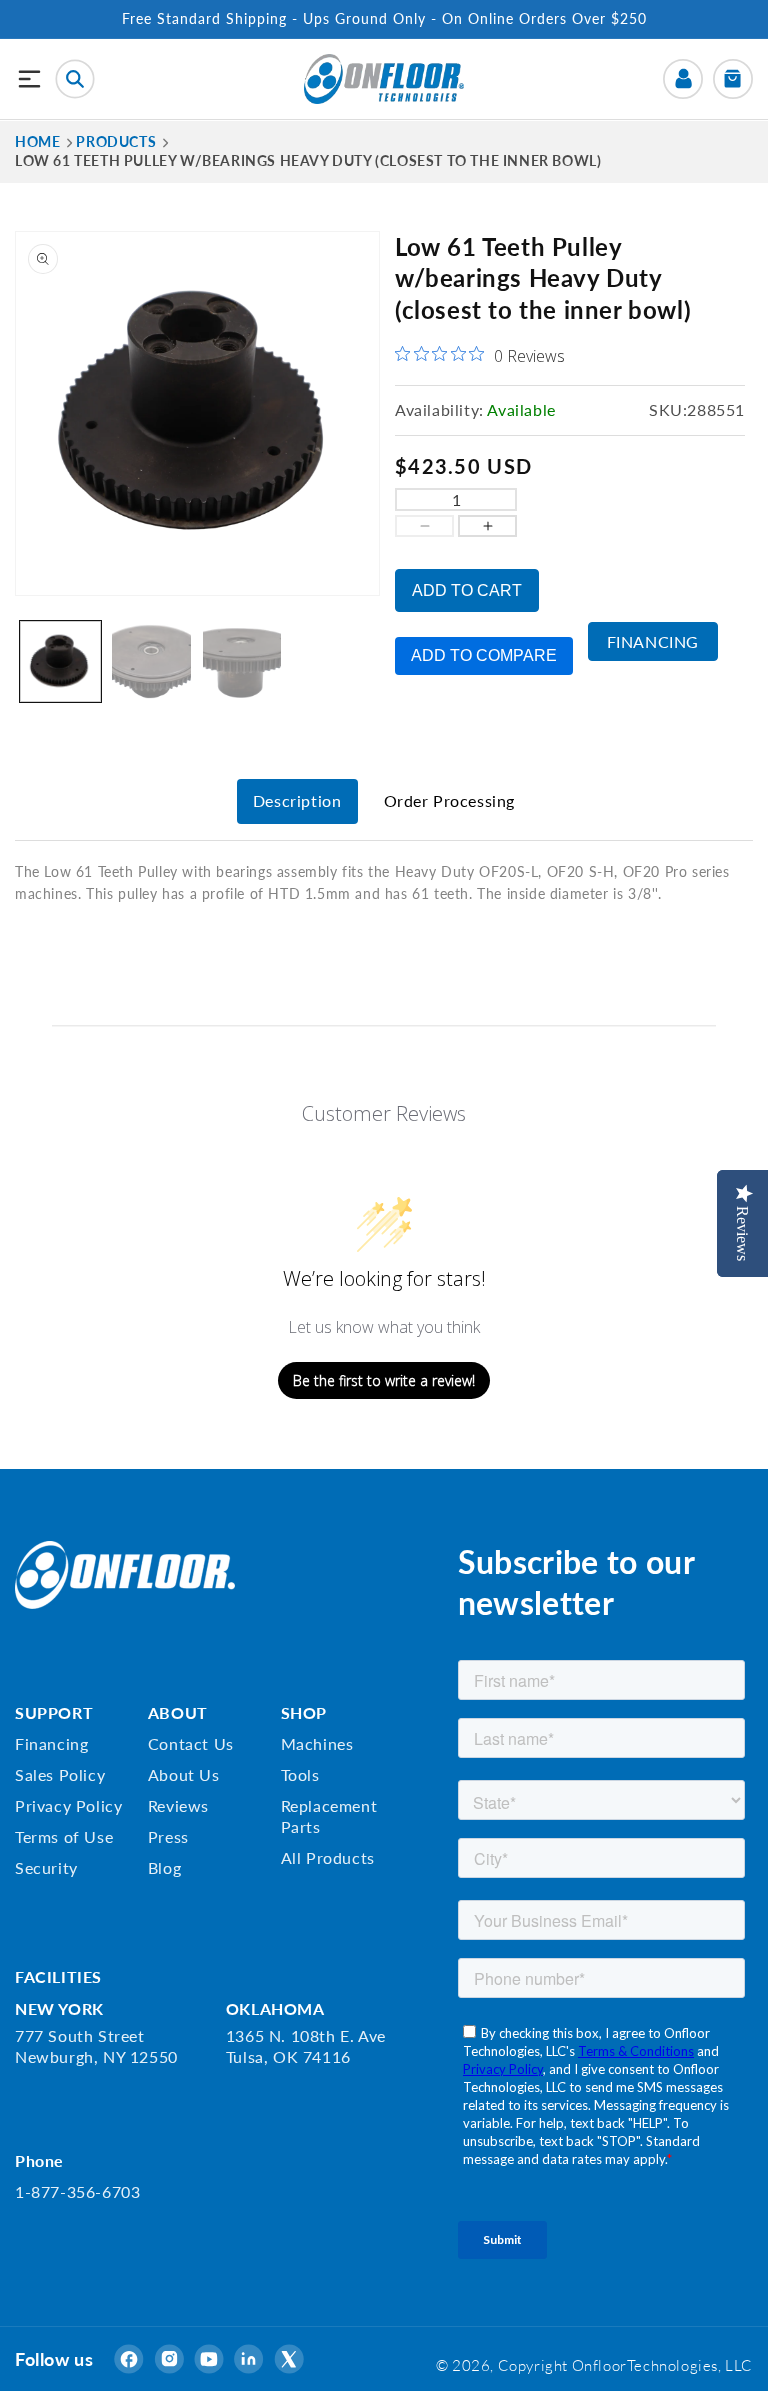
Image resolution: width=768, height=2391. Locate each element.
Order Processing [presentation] (450, 800)
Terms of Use (64, 1836)
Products (116, 141)
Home (37, 141)
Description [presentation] (297, 800)
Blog (164, 1867)
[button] (30, 79)
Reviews (178, 1805)
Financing (653, 641)
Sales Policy (60, 1774)
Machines (317, 1743)
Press (168, 1836)
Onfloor (599, 2365)
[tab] (297, 801)
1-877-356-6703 (77, 2191)
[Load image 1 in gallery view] (60, 661)
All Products (328, 1857)
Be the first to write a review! (384, 1380)
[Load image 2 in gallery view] (151, 661)
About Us (184, 1774)
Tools (300, 1774)
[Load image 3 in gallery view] (242, 661)
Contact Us (191, 1743)
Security (46, 1867)
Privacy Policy (68, 1805)
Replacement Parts (329, 1816)
